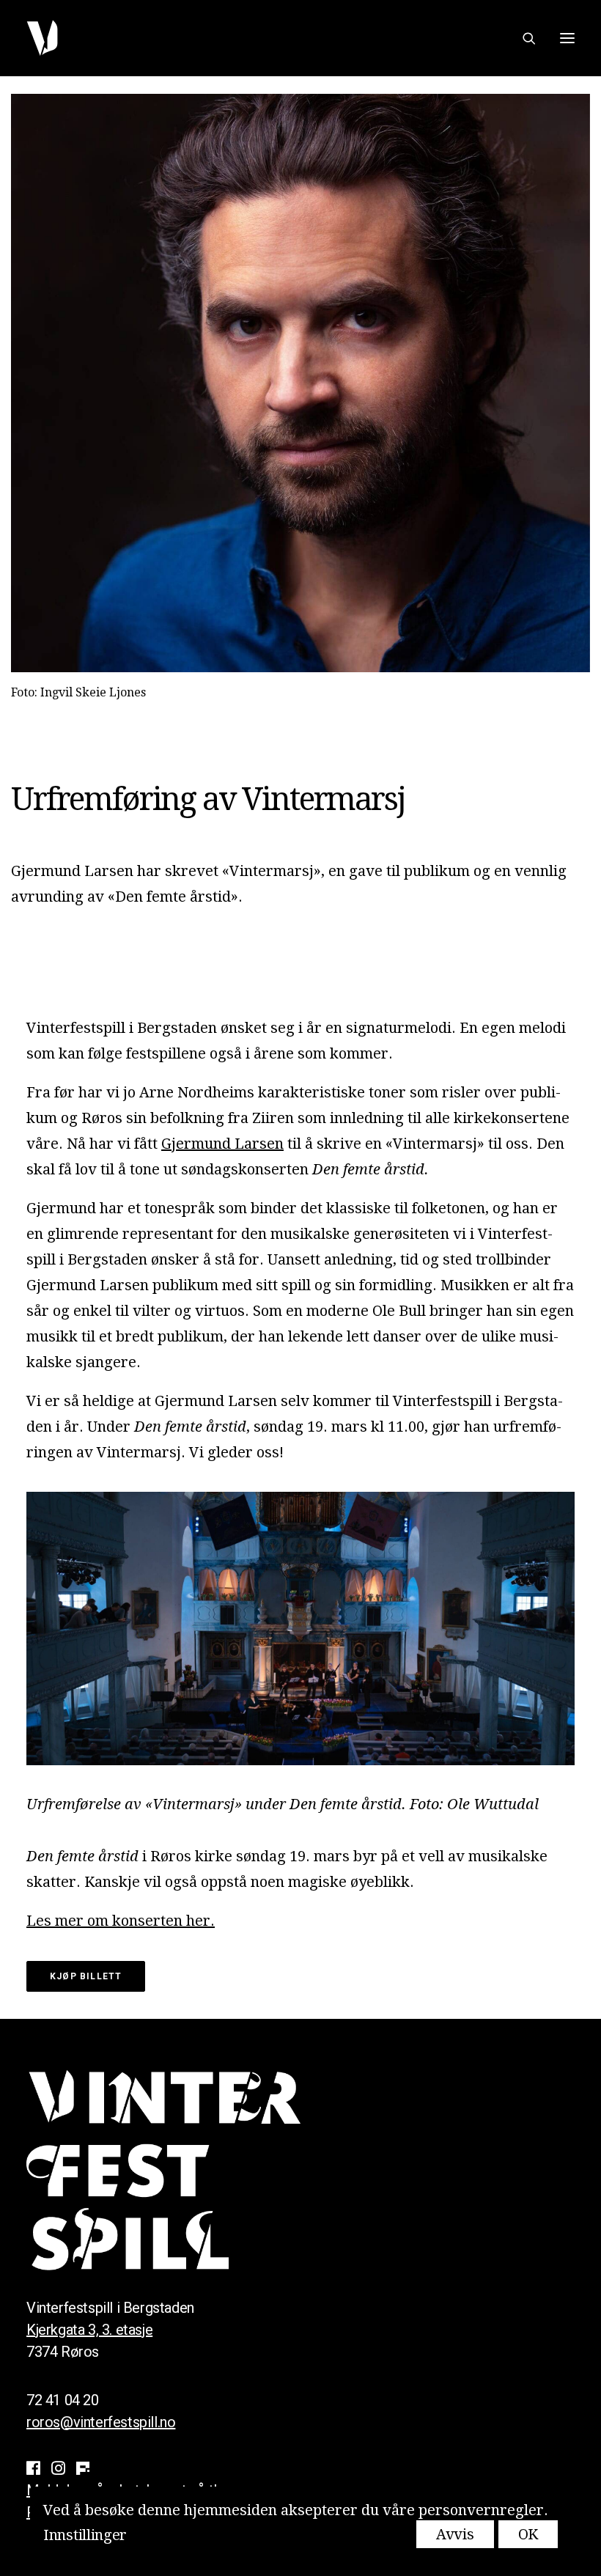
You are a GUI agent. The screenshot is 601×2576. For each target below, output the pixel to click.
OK (528, 2534)
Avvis (455, 2534)
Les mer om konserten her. (121, 1921)
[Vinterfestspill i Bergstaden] (42, 38)
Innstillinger (85, 2535)
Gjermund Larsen (222, 1144)
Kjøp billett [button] (86, 1976)
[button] (567, 38)
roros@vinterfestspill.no (101, 2422)
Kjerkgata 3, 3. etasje (89, 2330)
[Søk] (523, 38)
